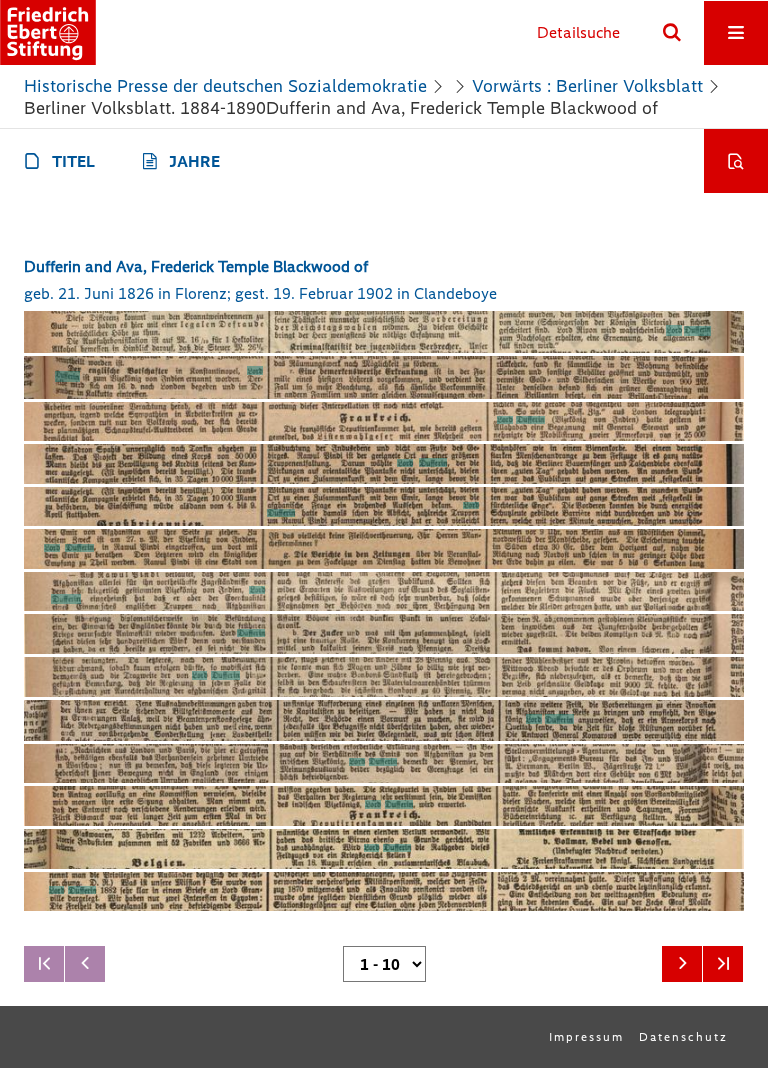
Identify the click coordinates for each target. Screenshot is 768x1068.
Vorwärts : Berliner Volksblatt (587, 86)
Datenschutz (683, 1037)
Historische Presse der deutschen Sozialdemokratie (225, 86)
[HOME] (48, 32)
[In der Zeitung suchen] (736, 161)
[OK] (672, 33)
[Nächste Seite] (682, 964)
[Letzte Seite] (723, 964)
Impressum (586, 1037)
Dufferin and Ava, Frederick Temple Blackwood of (196, 266)
